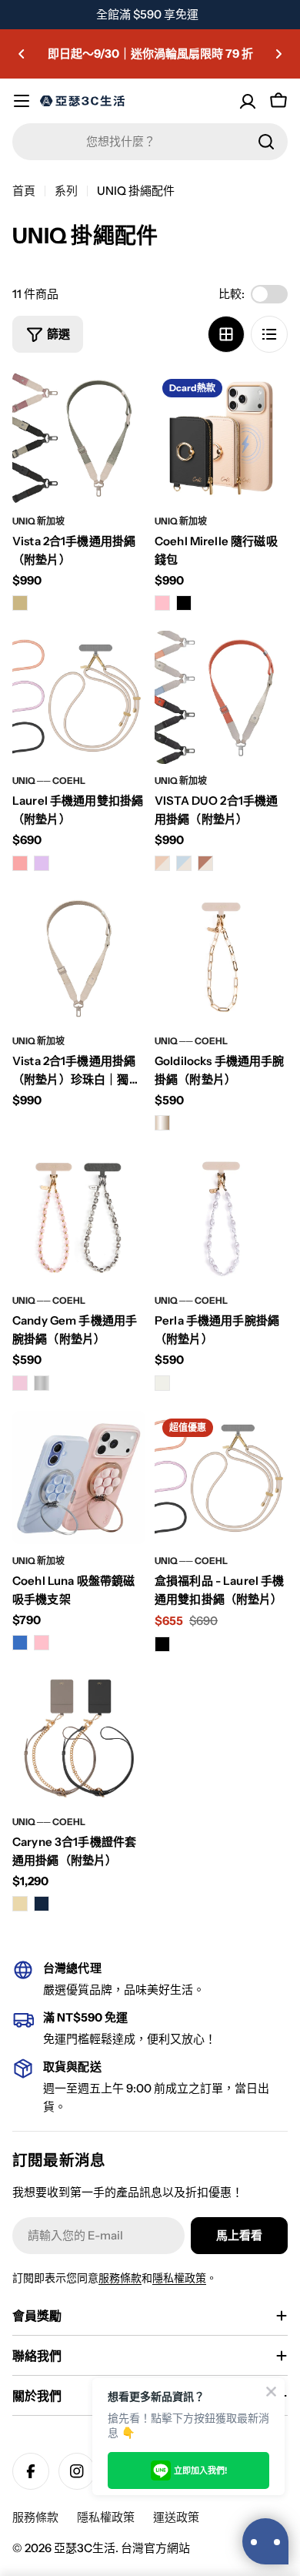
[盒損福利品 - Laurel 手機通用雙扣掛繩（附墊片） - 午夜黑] (162, 1644)
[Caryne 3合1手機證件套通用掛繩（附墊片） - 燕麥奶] (20, 1904)
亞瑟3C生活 (85, 2548)
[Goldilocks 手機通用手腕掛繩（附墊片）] (221, 958)
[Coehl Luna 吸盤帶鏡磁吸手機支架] (79, 1477)
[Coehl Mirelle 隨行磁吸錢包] (221, 438)
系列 (66, 191)
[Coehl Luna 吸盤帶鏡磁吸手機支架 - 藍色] (20, 1643)
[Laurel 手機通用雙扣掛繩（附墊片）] (79, 697)
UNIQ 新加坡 (38, 521)
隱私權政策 (179, 2278)
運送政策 (176, 2517)
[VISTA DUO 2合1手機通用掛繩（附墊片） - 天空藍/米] (184, 863)
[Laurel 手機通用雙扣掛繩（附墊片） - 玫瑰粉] (20, 863)
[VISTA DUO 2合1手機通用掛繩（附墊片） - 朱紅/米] (205, 863)
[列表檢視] (269, 334)
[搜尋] (266, 142)
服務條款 (120, 2278)
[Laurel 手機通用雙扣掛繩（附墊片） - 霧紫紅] (42, 863)
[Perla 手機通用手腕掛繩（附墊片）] (221, 1217)
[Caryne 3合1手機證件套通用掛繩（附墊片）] (79, 1739)
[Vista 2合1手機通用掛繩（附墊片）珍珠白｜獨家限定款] (79, 958)
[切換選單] (22, 101)
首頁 (24, 191)
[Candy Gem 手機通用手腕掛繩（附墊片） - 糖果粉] (20, 1383)
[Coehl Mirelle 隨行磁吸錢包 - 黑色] (184, 603)
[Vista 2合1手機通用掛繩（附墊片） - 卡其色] (20, 603)
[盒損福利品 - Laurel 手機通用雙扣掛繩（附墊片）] (221, 1477)
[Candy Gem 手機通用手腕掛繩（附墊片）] (79, 1217)
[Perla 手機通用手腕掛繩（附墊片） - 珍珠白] (162, 1383)
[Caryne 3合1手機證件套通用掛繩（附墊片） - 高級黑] (42, 1904)
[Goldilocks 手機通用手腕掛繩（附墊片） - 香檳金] (162, 1123)
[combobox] (150, 142)
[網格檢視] (226, 334)
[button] (22, 54)
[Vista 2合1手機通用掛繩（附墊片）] (79, 438)
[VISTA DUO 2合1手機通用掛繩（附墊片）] (221, 697)
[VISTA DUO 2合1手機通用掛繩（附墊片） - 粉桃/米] (162, 863)
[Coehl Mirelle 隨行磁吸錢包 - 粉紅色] (162, 603)
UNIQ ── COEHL (49, 781)
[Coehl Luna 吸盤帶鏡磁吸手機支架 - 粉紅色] (42, 1643)
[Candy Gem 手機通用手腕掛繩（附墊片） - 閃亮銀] (42, 1383)
